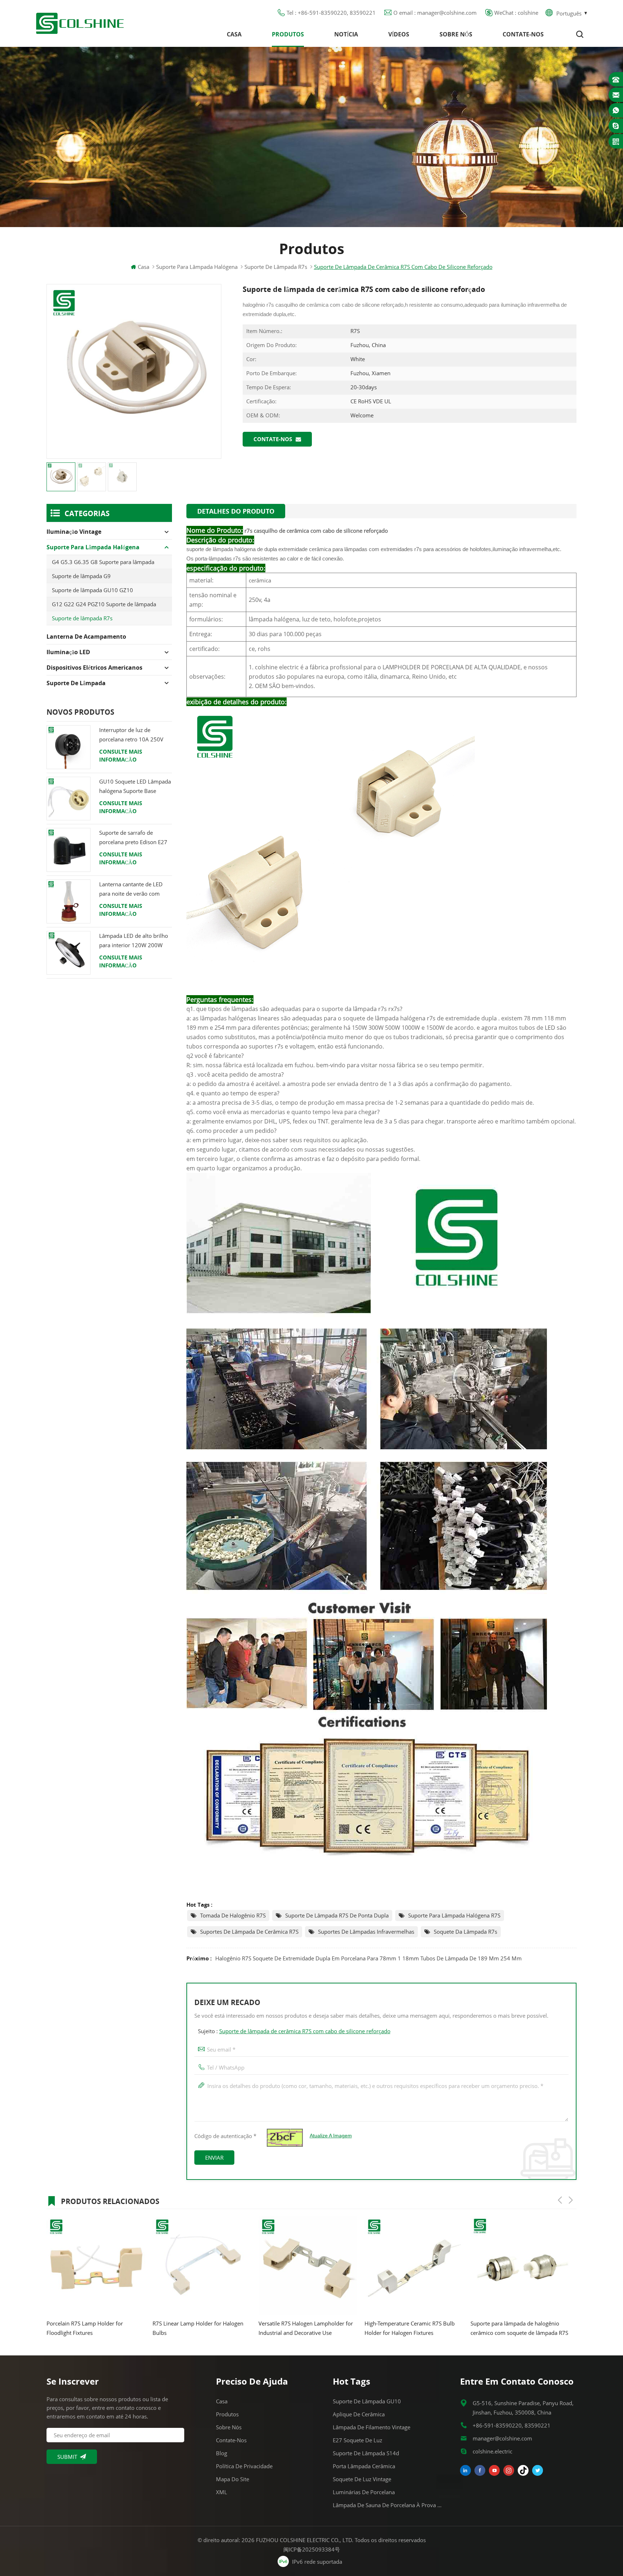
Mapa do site (233, 2479)
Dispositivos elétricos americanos (94, 668)
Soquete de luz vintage (362, 2479)
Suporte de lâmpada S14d (366, 2453)
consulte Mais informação (121, 755)
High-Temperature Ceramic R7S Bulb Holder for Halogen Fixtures (226, 2328)
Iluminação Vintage (74, 532)
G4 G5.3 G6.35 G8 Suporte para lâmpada (103, 562)
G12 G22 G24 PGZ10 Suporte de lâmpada (104, 604)
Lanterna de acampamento (86, 637)
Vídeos (399, 34)
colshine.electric (492, 2451)
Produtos (288, 34)
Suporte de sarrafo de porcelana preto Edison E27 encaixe (133, 838)
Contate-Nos (523, 34)
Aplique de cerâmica (359, 2414)
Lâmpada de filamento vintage (372, 2427)
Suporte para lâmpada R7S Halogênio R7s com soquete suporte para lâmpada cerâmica (443, 2329)
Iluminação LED (68, 652)
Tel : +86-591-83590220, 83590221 (331, 13)
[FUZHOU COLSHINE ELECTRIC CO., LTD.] (80, 23)
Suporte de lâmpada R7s (82, 618)
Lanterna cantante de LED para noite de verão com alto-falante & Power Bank (132, 889)
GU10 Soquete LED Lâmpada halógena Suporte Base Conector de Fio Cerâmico (135, 787)
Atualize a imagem (331, 2136)
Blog (222, 2453)
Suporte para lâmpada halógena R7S (454, 1915)
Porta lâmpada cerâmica (364, 2466)
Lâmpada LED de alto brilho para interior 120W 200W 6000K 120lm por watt (134, 941)
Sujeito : (294, 2031)
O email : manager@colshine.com (435, 13)
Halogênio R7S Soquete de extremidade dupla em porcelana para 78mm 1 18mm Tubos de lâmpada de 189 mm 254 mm (368, 1958)
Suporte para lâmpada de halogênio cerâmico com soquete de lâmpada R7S (336, 2328)
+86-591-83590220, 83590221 (512, 2425)
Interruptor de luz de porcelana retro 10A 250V (131, 735)
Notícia (346, 34)
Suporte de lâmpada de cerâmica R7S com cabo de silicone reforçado (305, 2031)
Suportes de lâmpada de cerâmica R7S (249, 1932)
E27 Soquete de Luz (357, 2440)
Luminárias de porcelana (364, 2492)
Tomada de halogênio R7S (233, 1915)
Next (571, 2200)
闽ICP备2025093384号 (312, 2549)
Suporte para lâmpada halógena (197, 267)
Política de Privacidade (244, 2466)
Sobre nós (456, 34)
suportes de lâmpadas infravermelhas (366, 1932)
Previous (560, 2200)
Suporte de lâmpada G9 (81, 576)
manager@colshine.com (502, 2438)
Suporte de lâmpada (76, 683)
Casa (234, 34)
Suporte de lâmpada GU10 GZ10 (92, 590)
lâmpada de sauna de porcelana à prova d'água (388, 2505)
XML (222, 2492)
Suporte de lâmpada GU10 (367, 2401)
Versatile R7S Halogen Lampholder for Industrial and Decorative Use (123, 2328)
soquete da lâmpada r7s (465, 1932)
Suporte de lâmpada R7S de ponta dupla (337, 1915)
